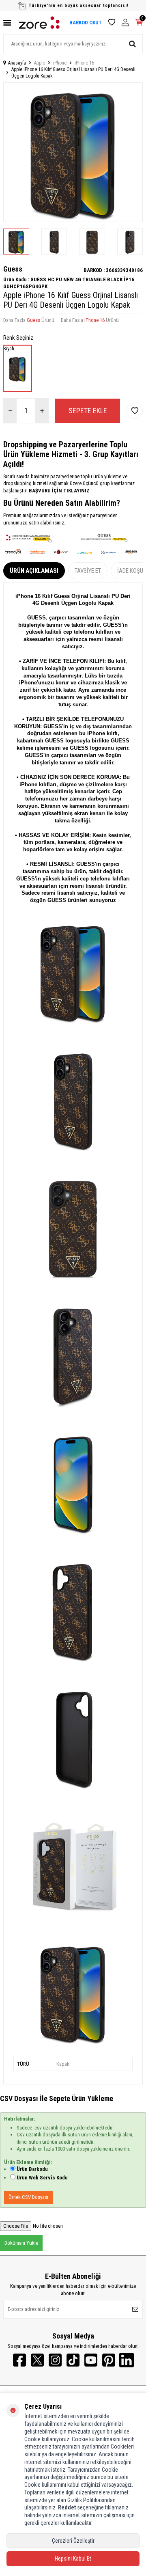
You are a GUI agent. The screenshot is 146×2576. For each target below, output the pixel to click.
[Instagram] (55, 2360)
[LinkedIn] (127, 2360)
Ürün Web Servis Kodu (42, 2178)
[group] (73, 152)
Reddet (67, 2507)
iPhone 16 (84, 63)
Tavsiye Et (88, 571)
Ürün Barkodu (32, 2169)
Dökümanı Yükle (21, 2243)
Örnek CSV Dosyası (28, 2197)
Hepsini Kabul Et (73, 2559)
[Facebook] (19, 2360)
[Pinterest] (109, 2360)
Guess (13, 269)
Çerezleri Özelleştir (73, 2541)
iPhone (60, 63)
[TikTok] (73, 2360)
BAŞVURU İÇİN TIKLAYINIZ (59, 491)
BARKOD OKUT (86, 23)
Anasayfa (17, 63)
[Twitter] (37, 2360)
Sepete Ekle (88, 411)
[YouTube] (91, 2360)
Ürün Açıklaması (34, 571)
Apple (40, 63)
